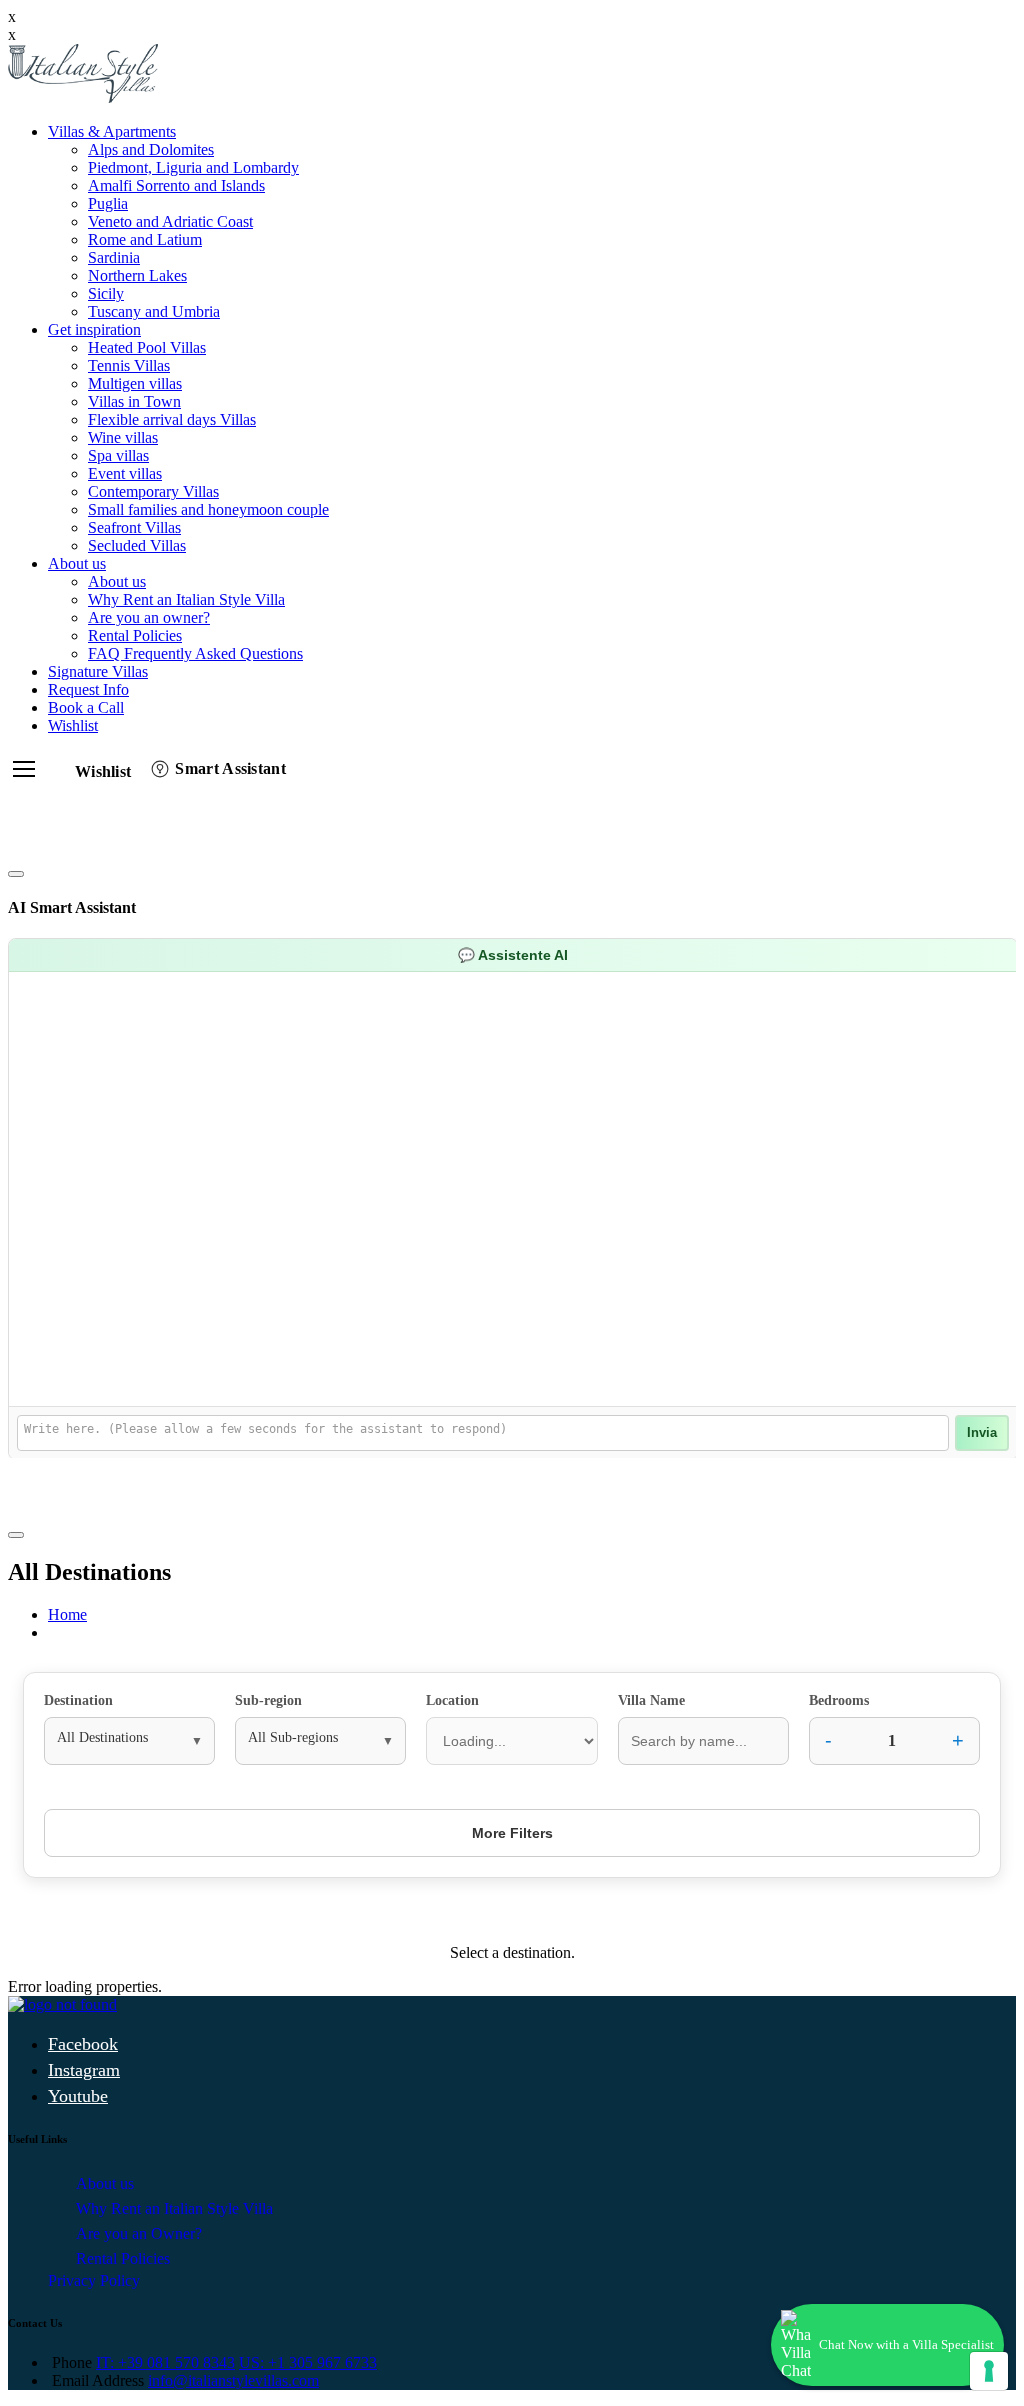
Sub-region (268, 1700)
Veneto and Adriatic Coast (170, 221)
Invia (982, 1433)
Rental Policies (135, 635)
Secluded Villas (137, 545)
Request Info (88, 689)
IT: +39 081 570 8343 (165, 2362)
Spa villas (118, 455)
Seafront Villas (134, 527)
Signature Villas (98, 671)
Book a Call (86, 707)
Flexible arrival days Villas (172, 419)
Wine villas (123, 437)
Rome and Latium (145, 239)
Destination (78, 1700)
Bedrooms (839, 1700)
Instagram (84, 2070)
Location (452, 1700)
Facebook (83, 2044)
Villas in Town (134, 401)
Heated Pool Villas (147, 347)
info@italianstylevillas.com (233, 2380)
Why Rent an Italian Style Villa (186, 599)
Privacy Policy (94, 2280)
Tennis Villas (129, 365)
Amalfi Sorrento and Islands (176, 185)
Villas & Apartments (112, 131)
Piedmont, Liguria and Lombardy (193, 167)
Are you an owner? (149, 617)
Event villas (125, 473)
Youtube (78, 2096)
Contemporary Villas (153, 491)
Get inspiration (94, 329)
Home (67, 1614)
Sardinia (114, 257)
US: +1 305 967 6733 (308, 2362)
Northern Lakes (137, 275)
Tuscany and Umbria (154, 311)
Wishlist (73, 725)
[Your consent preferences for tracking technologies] (989, 2371)
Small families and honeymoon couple (208, 509)
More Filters (512, 1833)
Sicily (106, 293)
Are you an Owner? (139, 2233)
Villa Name (651, 1700)
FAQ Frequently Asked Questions (195, 653)
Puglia (108, 203)
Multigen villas (135, 383)
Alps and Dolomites (151, 149)
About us (77, 563)
